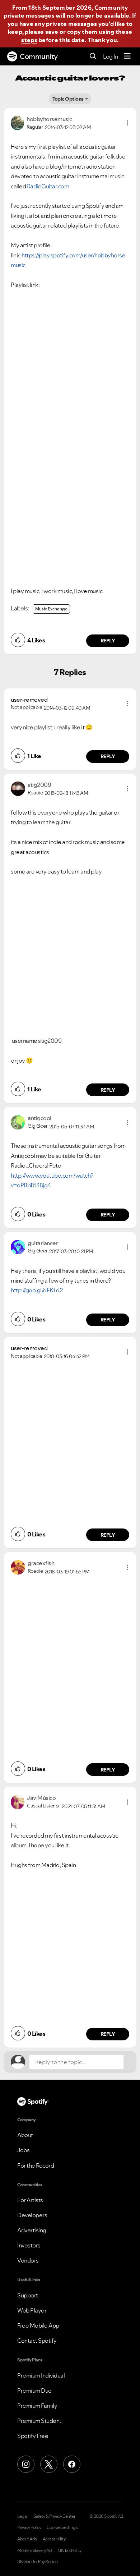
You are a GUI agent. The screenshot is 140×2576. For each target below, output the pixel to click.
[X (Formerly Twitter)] (49, 2464)
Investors (29, 2245)
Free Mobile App (38, 2325)
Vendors (28, 2260)
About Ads (27, 2539)
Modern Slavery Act (35, 2550)
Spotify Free (33, 2436)
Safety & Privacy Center (54, 2516)
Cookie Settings (62, 2527)
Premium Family (37, 2406)
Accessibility (54, 2539)
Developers (32, 2215)
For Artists (30, 2200)
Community (39, 56)
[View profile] (17, 122)
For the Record (36, 2165)
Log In (110, 56)
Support (28, 2295)
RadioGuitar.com (48, 186)
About (25, 2135)
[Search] (93, 57)
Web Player (32, 2310)
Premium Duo (34, 2391)
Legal (22, 2516)
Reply (108, 641)
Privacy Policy (29, 2527)
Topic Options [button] (68, 99)
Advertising (32, 2230)
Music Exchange (51, 609)
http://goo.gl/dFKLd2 (37, 1290)
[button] (127, 123)
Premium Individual (41, 2375)
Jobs (23, 2150)
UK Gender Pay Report (38, 2562)
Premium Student (39, 2421)
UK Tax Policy (70, 2550)
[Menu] (127, 56)
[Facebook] (72, 2464)
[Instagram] (26, 2464)
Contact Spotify (37, 2341)
